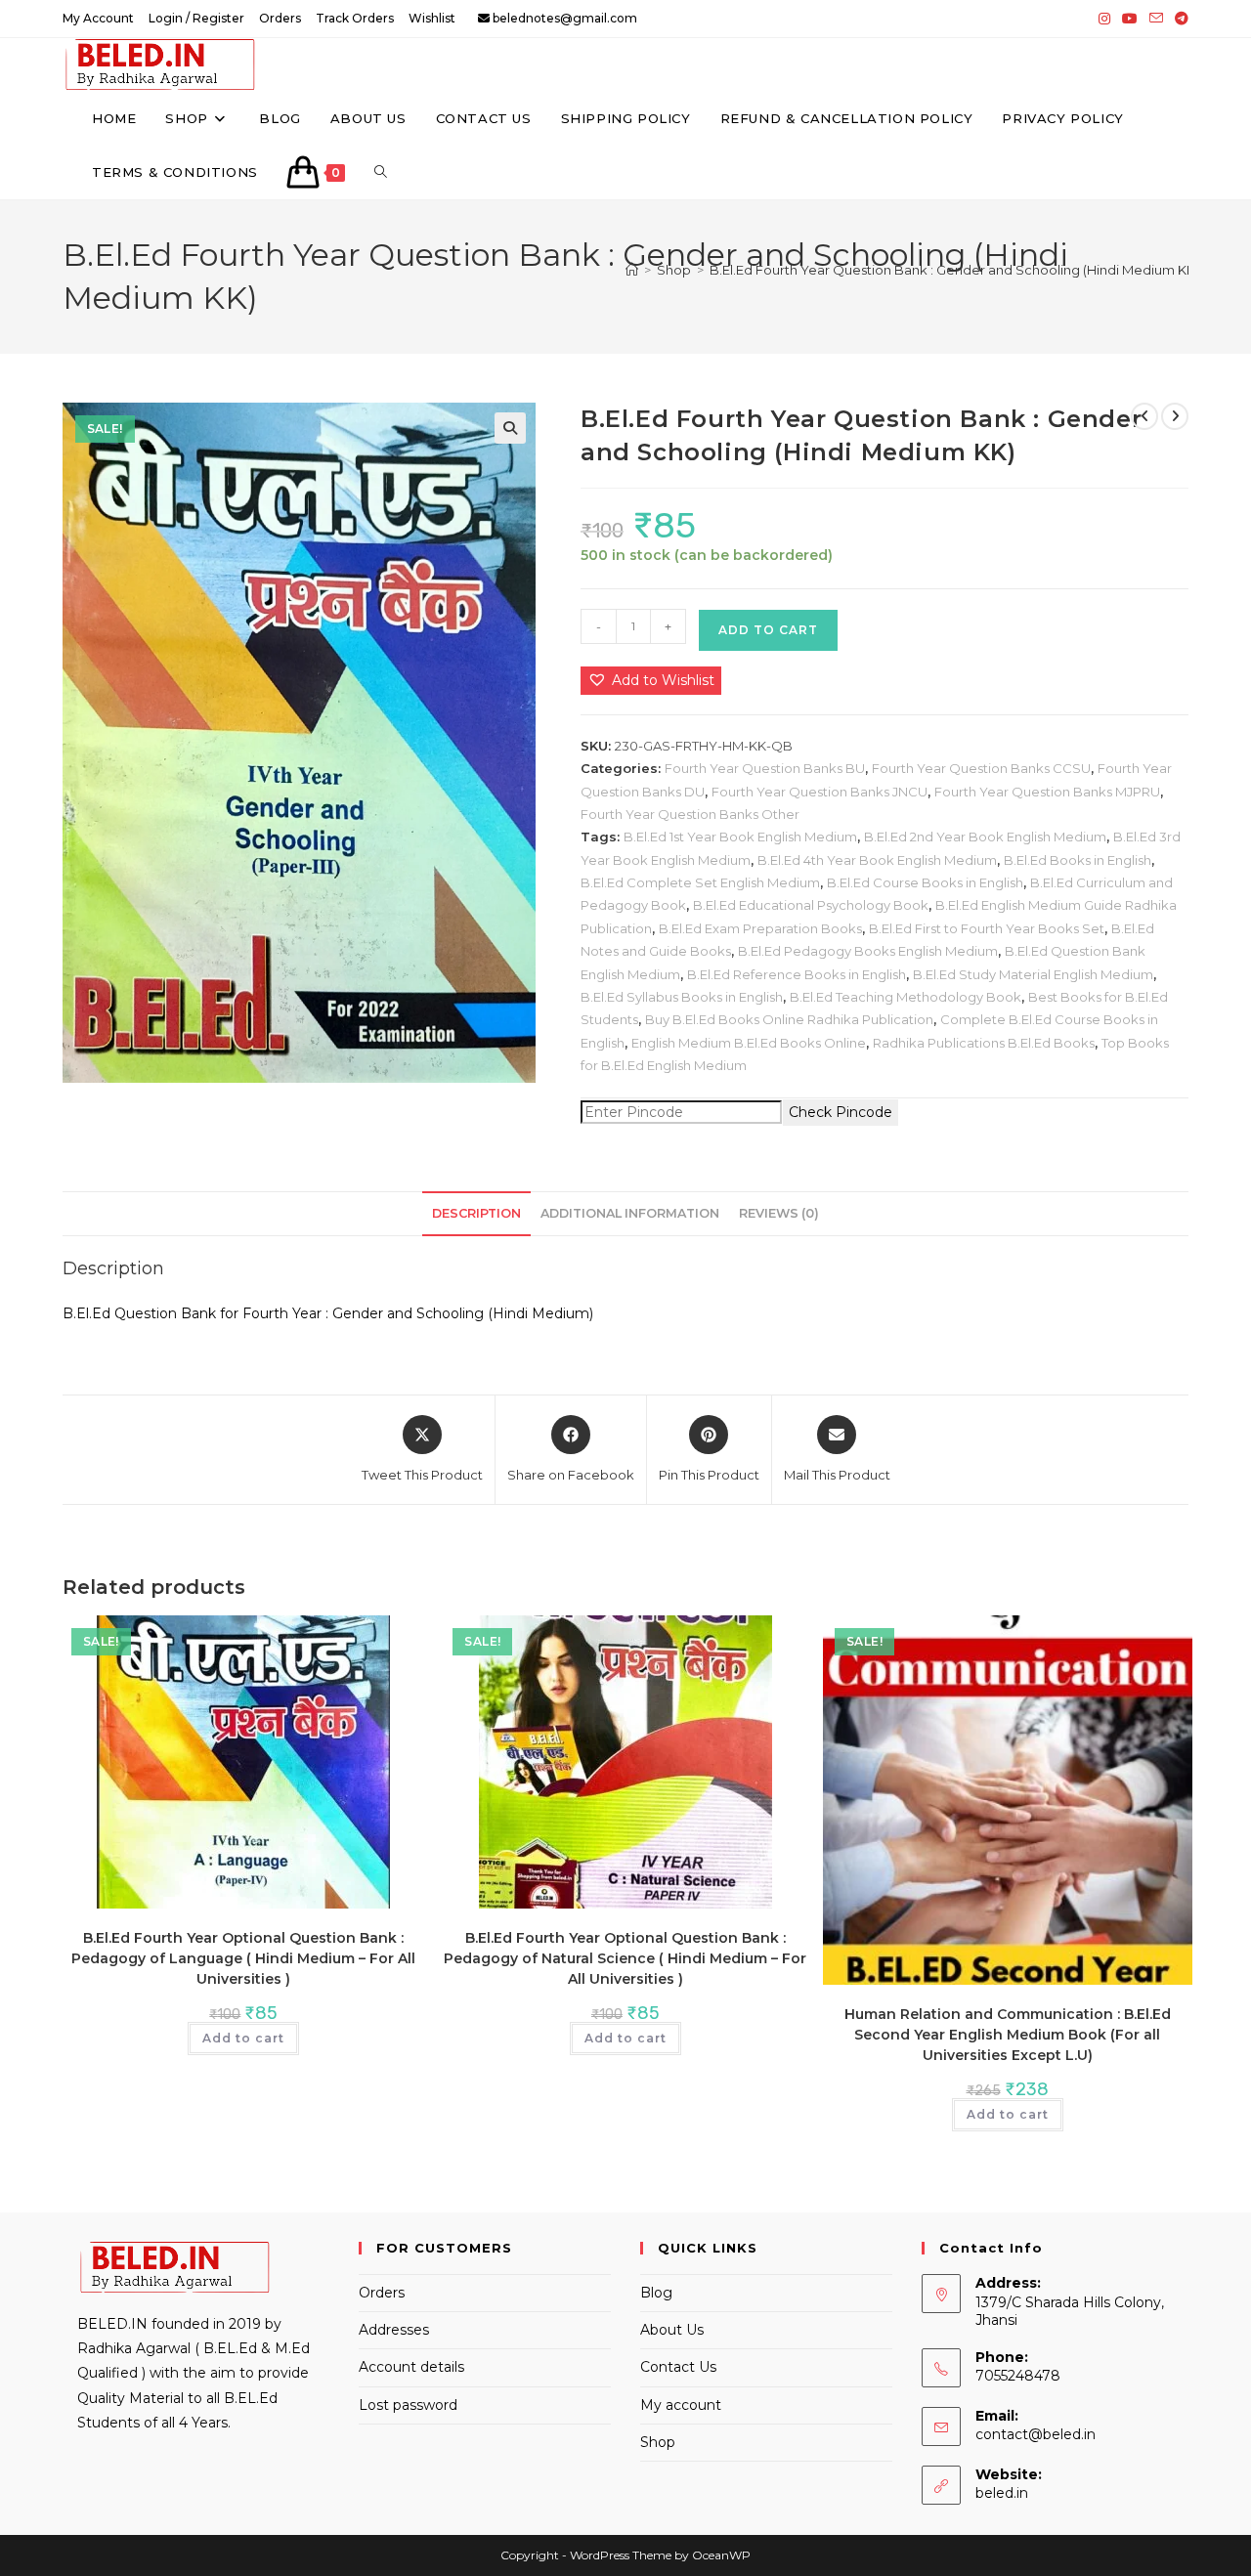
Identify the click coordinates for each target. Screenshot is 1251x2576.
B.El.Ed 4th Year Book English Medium (877, 860)
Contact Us (678, 2367)
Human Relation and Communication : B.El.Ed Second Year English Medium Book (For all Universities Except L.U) (1008, 2035)
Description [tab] (476, 1213)
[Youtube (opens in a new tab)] (1130, 19)
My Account (98, 18)
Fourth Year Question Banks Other (690, 814)
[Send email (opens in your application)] (1156, 19)
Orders (280, 18)
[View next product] (1175, 416)
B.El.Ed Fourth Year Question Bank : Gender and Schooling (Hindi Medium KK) (954, 270)
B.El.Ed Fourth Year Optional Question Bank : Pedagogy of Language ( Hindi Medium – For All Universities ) (243, 1958)
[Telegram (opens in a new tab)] (1179, 19)
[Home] (632, 270)
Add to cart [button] (243, 2038)
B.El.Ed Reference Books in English (797, 974)
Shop (658, 2442)
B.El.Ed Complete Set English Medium (700, 882)
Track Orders (355, 18)
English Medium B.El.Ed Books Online (749, 1043)
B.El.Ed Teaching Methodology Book (906, 997)
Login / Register (196, 18)
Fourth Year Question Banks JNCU (820, 792)
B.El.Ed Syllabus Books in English (682, 997)
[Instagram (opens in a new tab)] (1104, 19)
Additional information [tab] (630, 1213)
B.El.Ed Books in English (1078, 860)
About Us (672, 2330)
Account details (411, 2367)
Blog (656, 2293)
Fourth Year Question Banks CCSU (981, 768)
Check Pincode (841, 1112)
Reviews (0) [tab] (779, 1213)
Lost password (408, 2405)
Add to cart (768, 630)
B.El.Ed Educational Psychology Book (811, 905)
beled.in (1002, 2493)
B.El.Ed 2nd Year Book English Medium (985, 837)
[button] (510, 428)
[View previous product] (1144, 416)
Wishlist (432, 18)
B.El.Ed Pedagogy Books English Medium (868, 951)
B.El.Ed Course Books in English (925, 882)
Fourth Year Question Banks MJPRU (1047, 792)
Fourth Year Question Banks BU (765, 768)
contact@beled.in (1035, 2434)
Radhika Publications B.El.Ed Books (984, 1043)
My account (681, 2405)
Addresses (394, 2330)
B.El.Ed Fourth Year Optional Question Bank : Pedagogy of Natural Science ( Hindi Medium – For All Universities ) (625, 1958)
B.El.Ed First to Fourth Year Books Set (987, 928)
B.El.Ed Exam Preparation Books (760, 928)
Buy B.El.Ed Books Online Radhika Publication (789, 1019)
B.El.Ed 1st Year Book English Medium (740, 837)
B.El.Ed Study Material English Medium (1033, 974)
